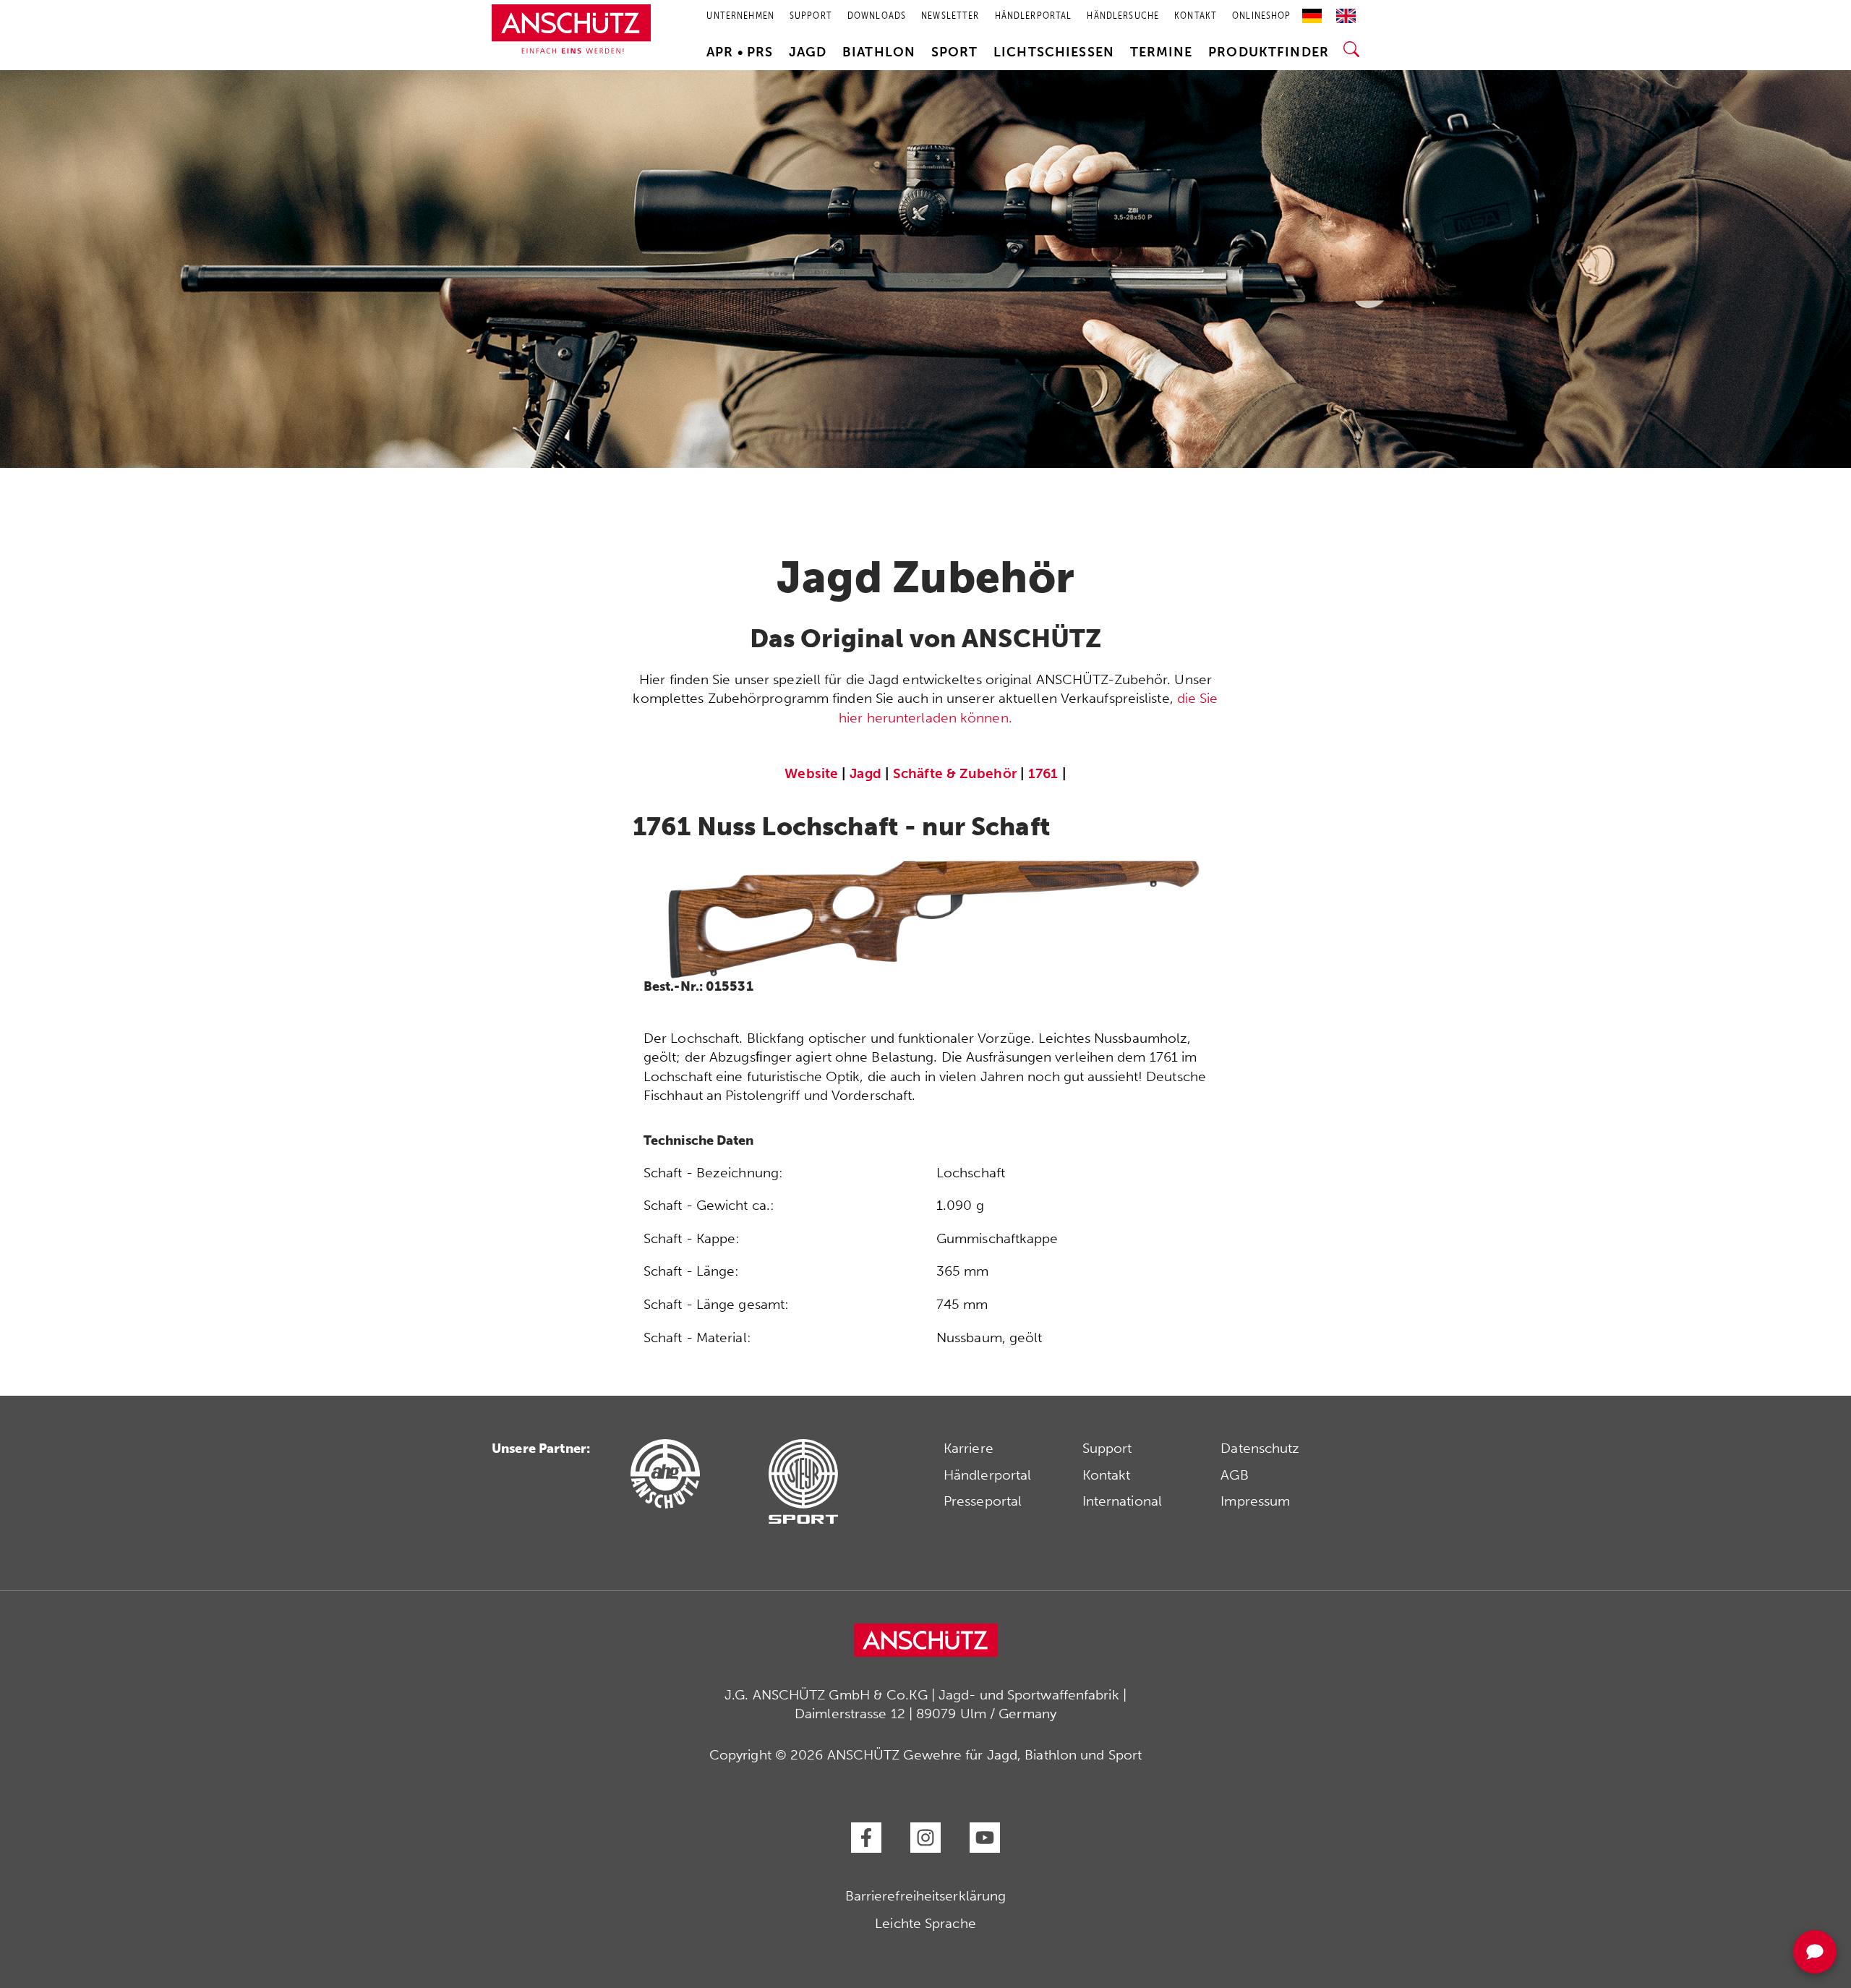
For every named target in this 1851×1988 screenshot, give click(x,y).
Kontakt (1107, 1475)
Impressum (1255, 1501)
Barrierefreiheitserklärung (926, 1896)
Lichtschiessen (1054, 52)
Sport (955, 52)
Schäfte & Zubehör (955, 773)
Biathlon (879, 52)
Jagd (808, 52)
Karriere (969, 1448)
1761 (1043, 773)
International (1122, 1501)
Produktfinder (1269, 52)
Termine (1162, 52)
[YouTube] (985, 1838)
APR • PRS (740, 52)
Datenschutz (1260, 1448)
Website (811, 773)
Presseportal (983, 1501)
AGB (1234, 1475)
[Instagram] (925, 1838)
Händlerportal (987, 1475)
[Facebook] (866, 1838)
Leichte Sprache (925, 1923)
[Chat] (1815, 1952)
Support (1107, 1448)
